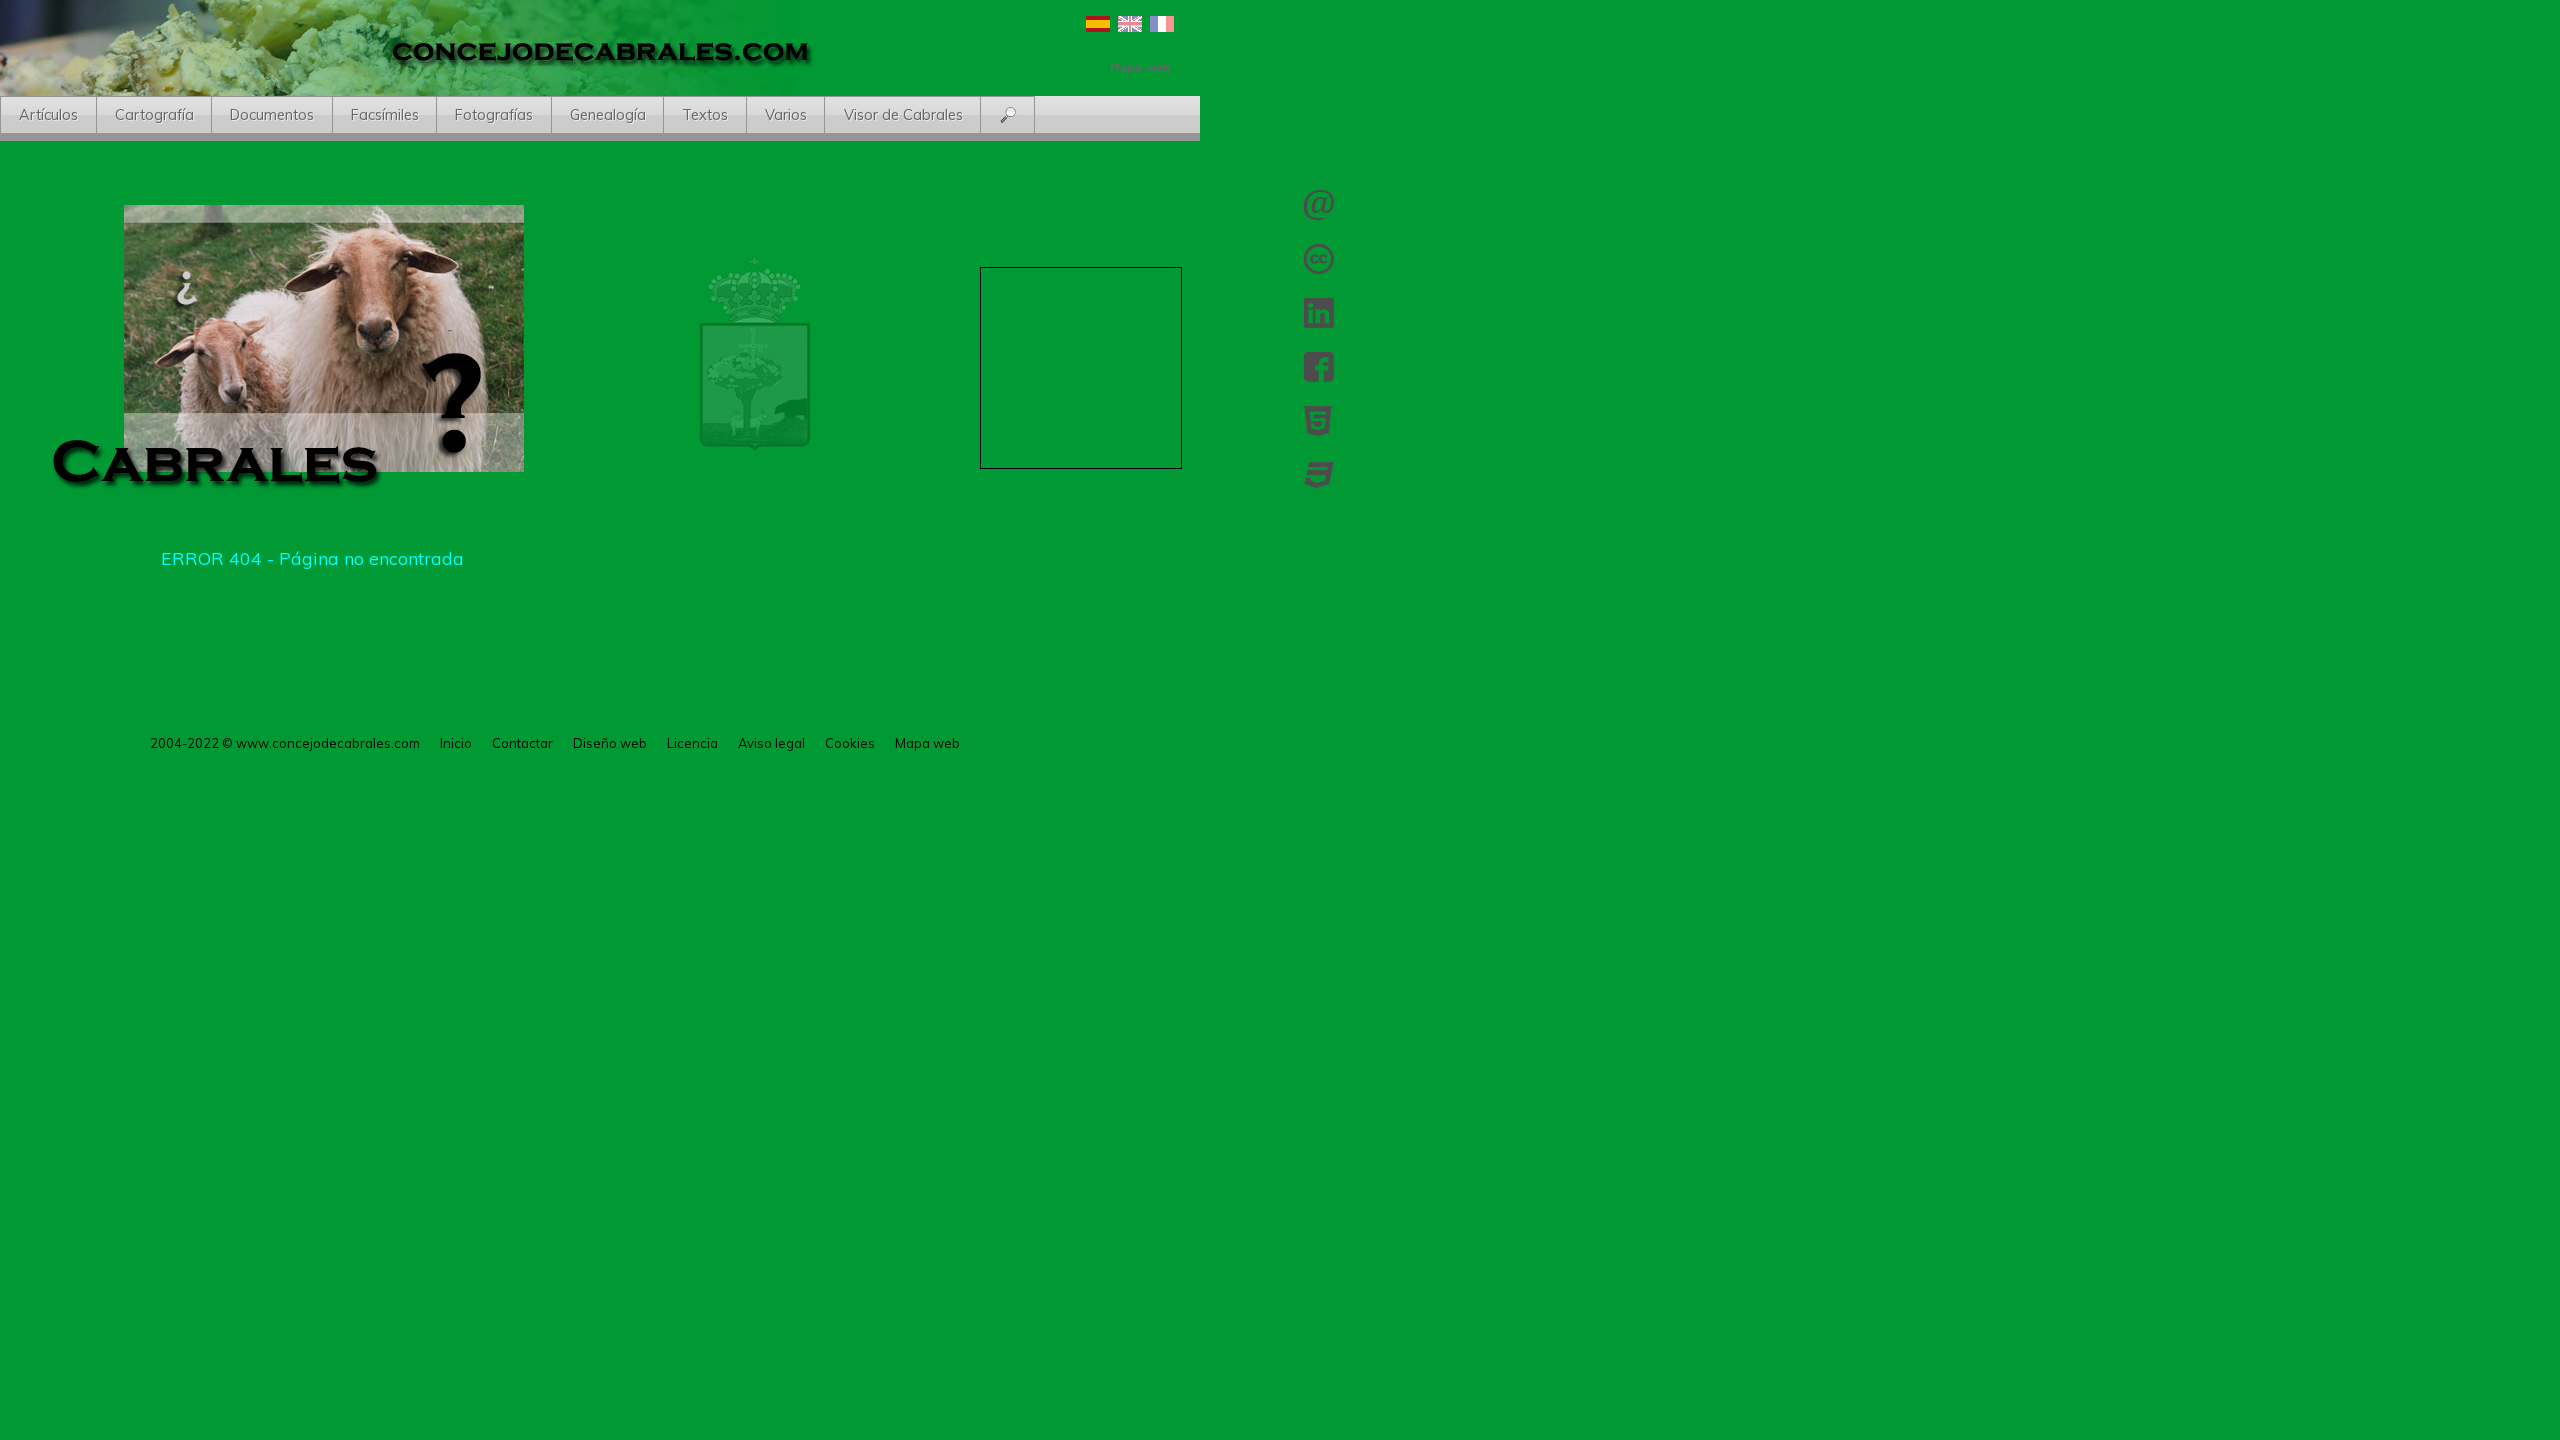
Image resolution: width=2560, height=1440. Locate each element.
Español (1098, 24)
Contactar (1319, 205)
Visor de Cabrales (903, 115)
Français (1162, 24)
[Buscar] (1008, 116)
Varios (786, 115)
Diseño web (610, 743)
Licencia (1319, 259)
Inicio (456, 743)
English (1130, 24)
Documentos (272, 115)
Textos (705, 115)
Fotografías (494, 115)
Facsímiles (385, 115)
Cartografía (154, 115)
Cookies (850, 743)
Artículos (48, 115)
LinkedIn (1319, 313)
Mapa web (927, 743)
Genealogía (608, 115)
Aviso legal (771, 743)
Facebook (1319, 367)
